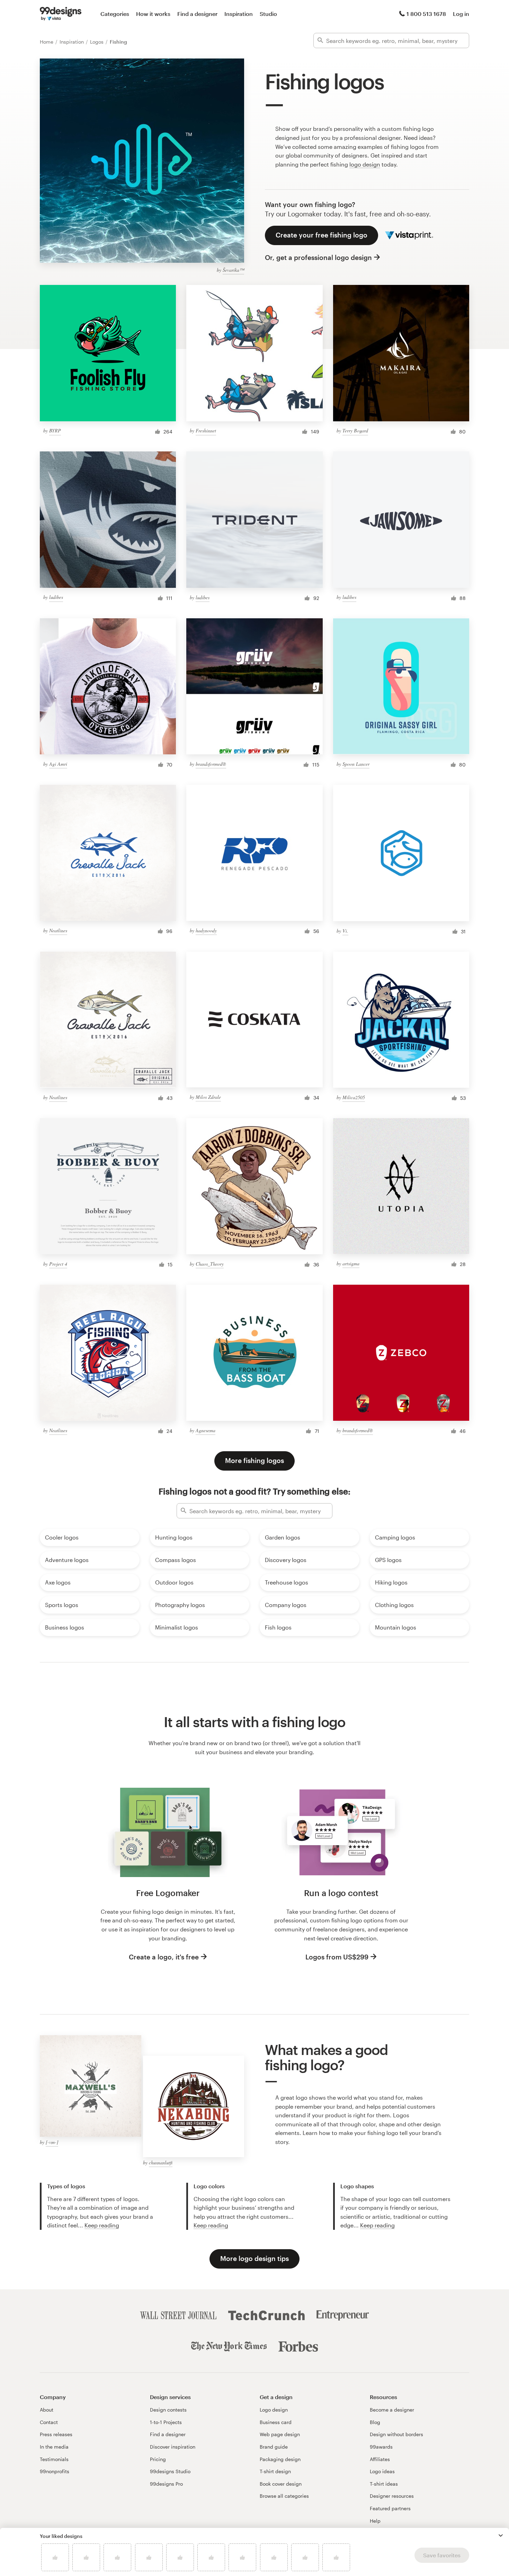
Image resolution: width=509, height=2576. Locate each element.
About (47, 2410)
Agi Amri (58, 764)
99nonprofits (55, 2471)
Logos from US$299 (337, 1957)
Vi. (345, 931)
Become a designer (392, 2410)
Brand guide (274, 2447)
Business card (276, 2422)
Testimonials (54, 2459)
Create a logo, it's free (164, 1957)
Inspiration (239, 14)
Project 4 (58, 1264)
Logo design (274, 2410)
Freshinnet (206, 430)
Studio (268, 14)
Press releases (56, 2434)
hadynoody (206, 930)
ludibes (56, 597)
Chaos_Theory (210, 1264)
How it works (153, 14)
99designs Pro (166, 2484)
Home (47, 42)
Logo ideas (382, 2471)
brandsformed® (211, 764)
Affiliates (380, 2459)
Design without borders (396, 2434)
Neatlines (58, 930)
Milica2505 (354, 1097)
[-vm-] (52, 2142)
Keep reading (102, 2225)
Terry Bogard (355, 430)
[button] (501, 2535)
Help (375, 2521)
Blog (375, 2422)
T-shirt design (275, 2471)
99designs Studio (170, 2471)
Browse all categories (284, 2496)
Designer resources (392, 2496)
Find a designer (197, 14)
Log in (461, 14)
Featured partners (390, 2508)
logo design (365, 164)
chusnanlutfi (161, 2162)
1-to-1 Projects (166, 2422)
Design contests (168, 2410)
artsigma (351, 1263)
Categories (115, 14)
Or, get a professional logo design (318, 257)
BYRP (55, 430)
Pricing (158, 2459)
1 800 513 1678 (426, 14)
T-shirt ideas (384, 2484)
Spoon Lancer (356, 764)
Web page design (280, 2434)
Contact (49, 2422)
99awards (381, 2447)
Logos (97, 42)
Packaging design (280, 2459)
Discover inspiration (173, 2447)
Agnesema (206, 1430)
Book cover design (281, 2484)
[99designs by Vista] (61, 14)
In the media (54, 2447)
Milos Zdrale (208, 1097)
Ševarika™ (233, 270)
